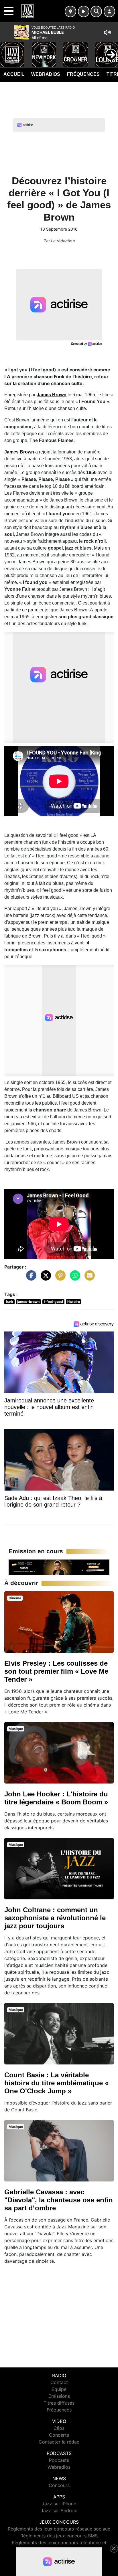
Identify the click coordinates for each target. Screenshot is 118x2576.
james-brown (28, 1302)
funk (9, 1302)
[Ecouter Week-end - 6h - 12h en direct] (59, 1567)
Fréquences (83, 74)
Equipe (59, 2389)
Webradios (46, 74)
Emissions (59, 2396)
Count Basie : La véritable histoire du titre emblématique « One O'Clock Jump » (56, 2083)
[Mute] (107, 32)
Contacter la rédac (59, 2442)
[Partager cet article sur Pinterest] (59, 1278)
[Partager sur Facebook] (30, 1278)
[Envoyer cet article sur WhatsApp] (74, 1278)
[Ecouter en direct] (84, 11)
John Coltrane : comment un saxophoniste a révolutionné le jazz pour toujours (55, 1918)
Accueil (14, 74)
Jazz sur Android (59, 2510)
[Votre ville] (70, 11)
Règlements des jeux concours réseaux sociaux (59, 2529)
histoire (74, 1302)
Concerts (59, 2435)
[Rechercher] (96, 11)
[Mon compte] (109, 11)
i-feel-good (53, 1302)
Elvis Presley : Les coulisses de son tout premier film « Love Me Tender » (56, 1671)
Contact (59, 2382)
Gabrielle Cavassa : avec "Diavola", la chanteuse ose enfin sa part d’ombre (59, 2200)
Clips (59, 2428)
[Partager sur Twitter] (44, 1278)
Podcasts (59, 2460)
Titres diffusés (59, 2403)
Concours (59, 2485)
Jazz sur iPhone (59, 2504)
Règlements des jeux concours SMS (59, 2536)
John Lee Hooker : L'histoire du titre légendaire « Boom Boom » (56, 1798)
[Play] (7, 50)
